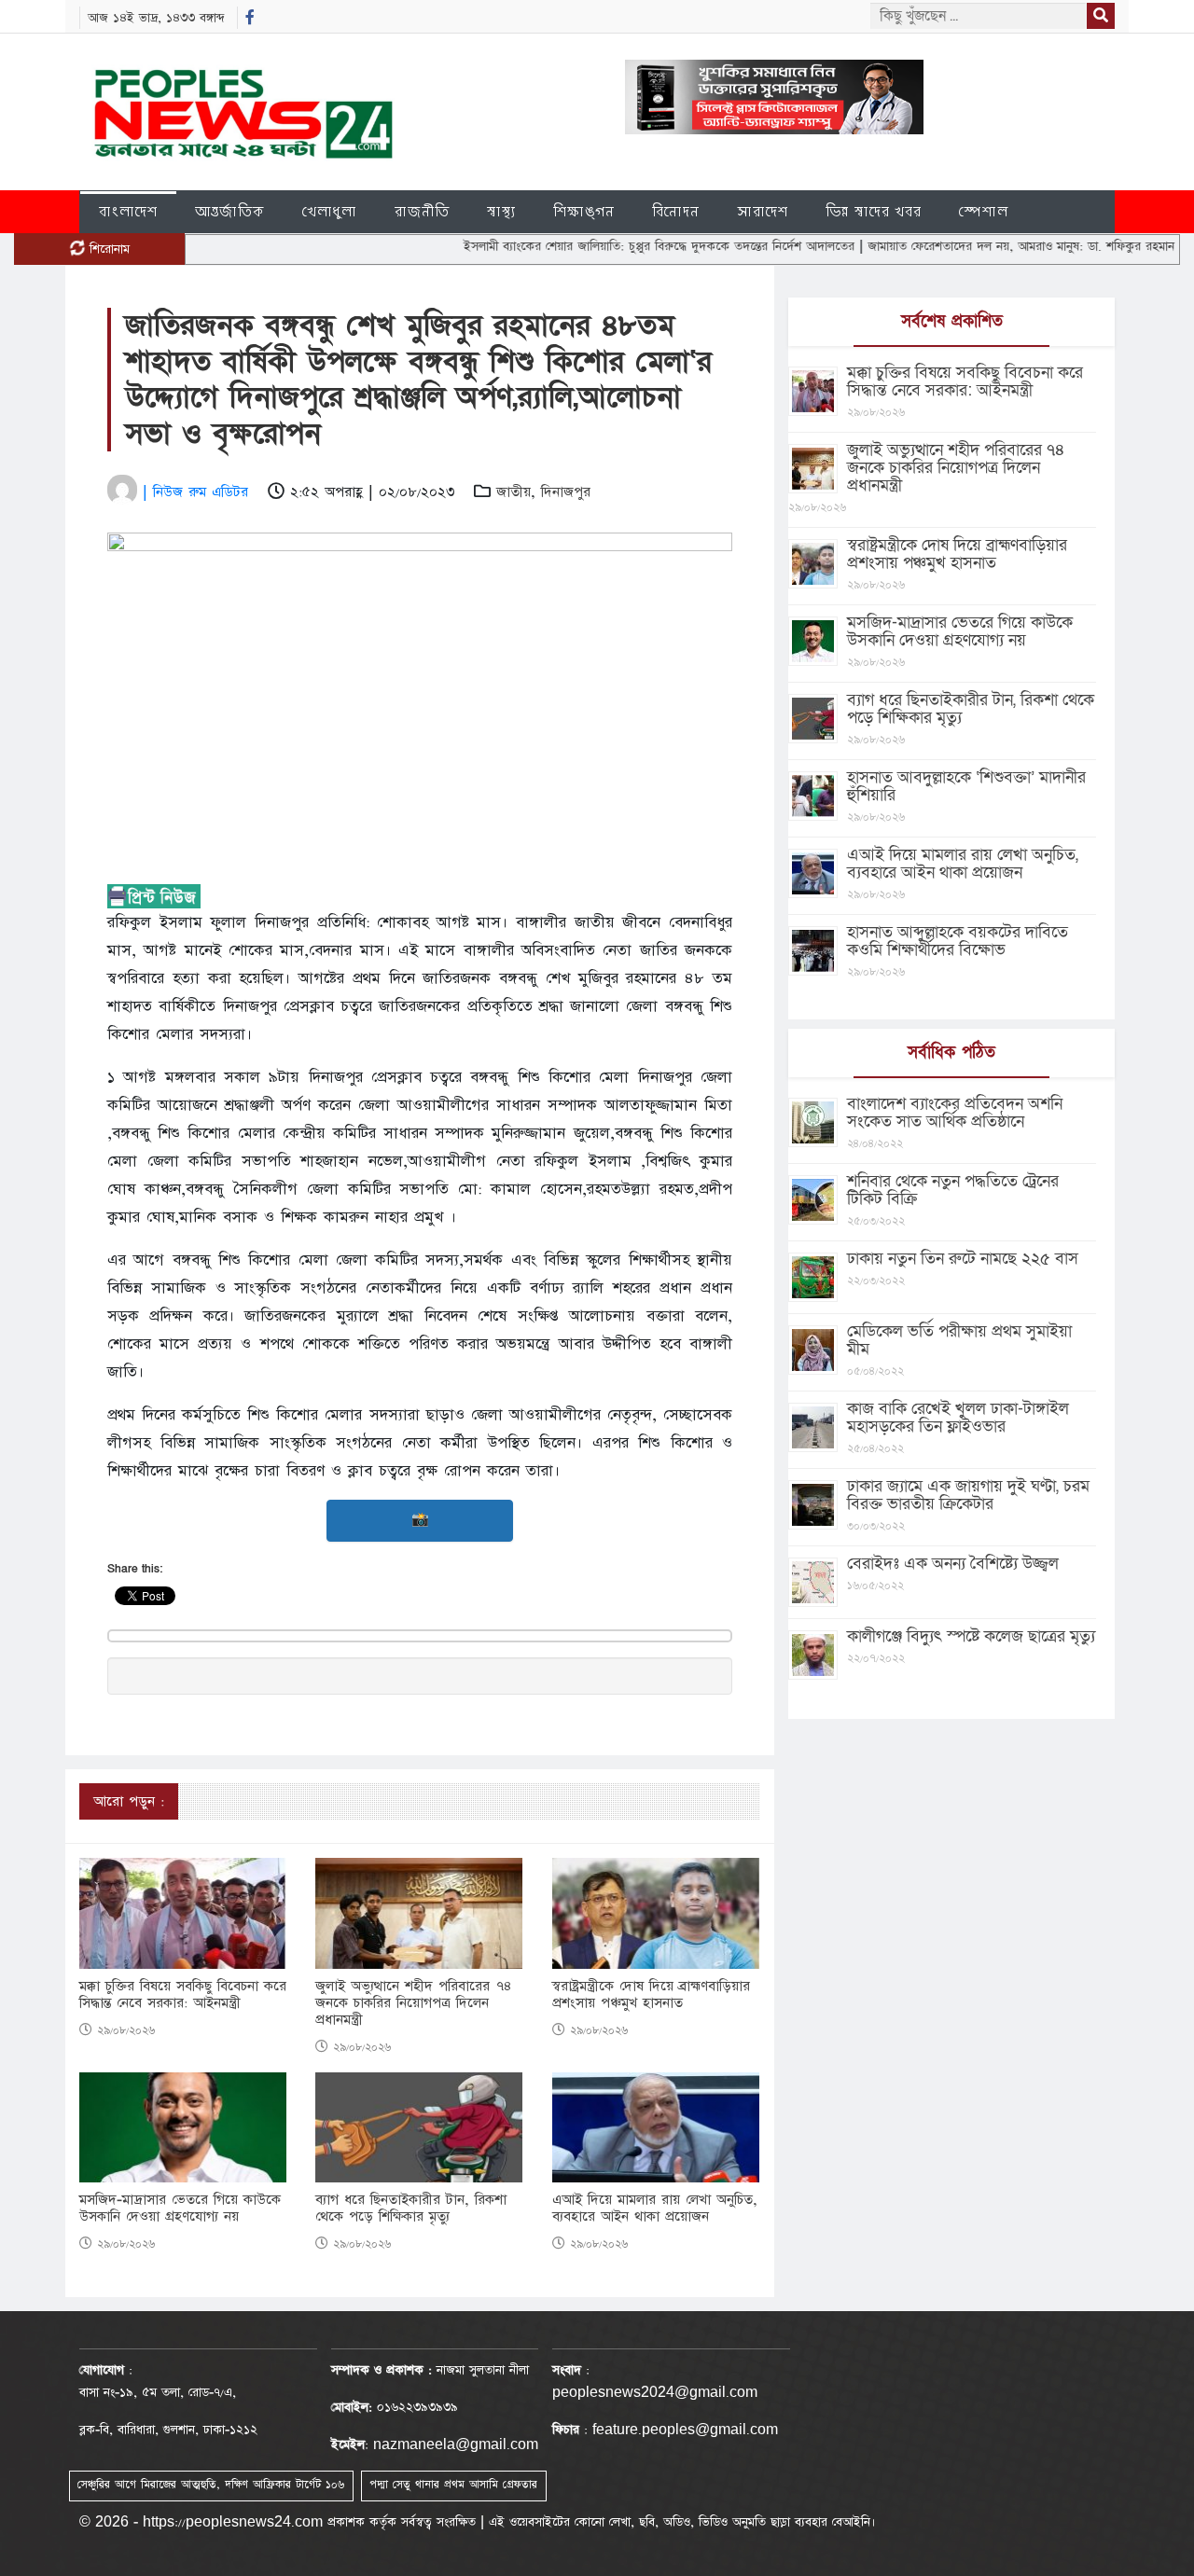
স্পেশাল (984, 211)
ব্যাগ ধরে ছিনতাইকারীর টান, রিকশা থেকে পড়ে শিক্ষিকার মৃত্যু (411, 2209)
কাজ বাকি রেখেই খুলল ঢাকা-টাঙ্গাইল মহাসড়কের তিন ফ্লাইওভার (958, 1418)
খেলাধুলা (330, 211)
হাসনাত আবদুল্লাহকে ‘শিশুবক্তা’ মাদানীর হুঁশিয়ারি (966, 786)
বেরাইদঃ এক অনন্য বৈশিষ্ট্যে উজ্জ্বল (953, 1564)
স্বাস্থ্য (501, 211)
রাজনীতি (422, 211)
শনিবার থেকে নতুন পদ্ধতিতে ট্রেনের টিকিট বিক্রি (953, 1190)
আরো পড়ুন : (129, 1801)
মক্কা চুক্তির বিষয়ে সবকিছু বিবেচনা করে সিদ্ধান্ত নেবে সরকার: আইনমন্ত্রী (183, 1995)
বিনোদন (676, 211)
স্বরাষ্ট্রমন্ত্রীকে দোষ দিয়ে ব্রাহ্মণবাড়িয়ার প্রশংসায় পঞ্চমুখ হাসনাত (651, 1995)
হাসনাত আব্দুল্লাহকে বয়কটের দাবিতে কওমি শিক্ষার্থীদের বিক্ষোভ (958, 941)
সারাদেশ (763, 211)
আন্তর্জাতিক (230, 211)
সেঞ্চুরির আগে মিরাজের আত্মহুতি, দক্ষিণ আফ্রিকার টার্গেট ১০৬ (211, 2485)
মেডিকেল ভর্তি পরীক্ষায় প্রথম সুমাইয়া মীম (959, 1340)
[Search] (1101, 16)
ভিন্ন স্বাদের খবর (874, 211)
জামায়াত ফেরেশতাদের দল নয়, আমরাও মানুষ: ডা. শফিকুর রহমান (967, 246)
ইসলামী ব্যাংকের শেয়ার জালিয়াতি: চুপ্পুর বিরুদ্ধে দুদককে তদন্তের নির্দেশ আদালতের (605, 246)
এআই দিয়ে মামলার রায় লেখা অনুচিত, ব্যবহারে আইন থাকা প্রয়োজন (655, 2209)
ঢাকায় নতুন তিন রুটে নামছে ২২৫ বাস (963, 1259)
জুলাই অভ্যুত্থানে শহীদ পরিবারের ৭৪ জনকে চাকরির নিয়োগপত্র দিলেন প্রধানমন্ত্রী (414, 2003)
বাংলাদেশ (128, 211)
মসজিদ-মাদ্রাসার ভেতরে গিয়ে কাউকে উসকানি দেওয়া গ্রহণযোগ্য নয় (180, 2209)
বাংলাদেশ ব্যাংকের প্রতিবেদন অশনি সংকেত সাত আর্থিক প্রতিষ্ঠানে (955, 1113)
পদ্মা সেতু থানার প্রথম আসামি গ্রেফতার (453, 2485)
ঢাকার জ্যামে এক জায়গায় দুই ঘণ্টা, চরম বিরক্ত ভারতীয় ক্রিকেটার (968, 1495)
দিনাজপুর (566, 492)
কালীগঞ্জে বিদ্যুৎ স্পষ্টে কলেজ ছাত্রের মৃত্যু (971, 1636)
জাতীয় (514, 492)
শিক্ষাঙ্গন (584, 211)
